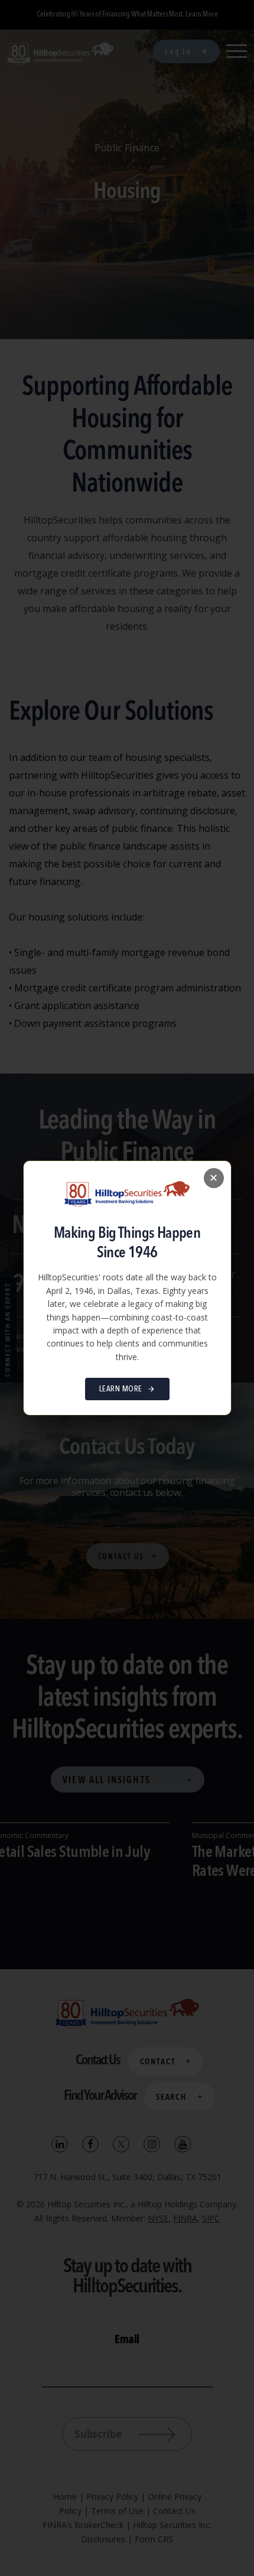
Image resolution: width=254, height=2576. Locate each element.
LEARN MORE (121, 1389)
